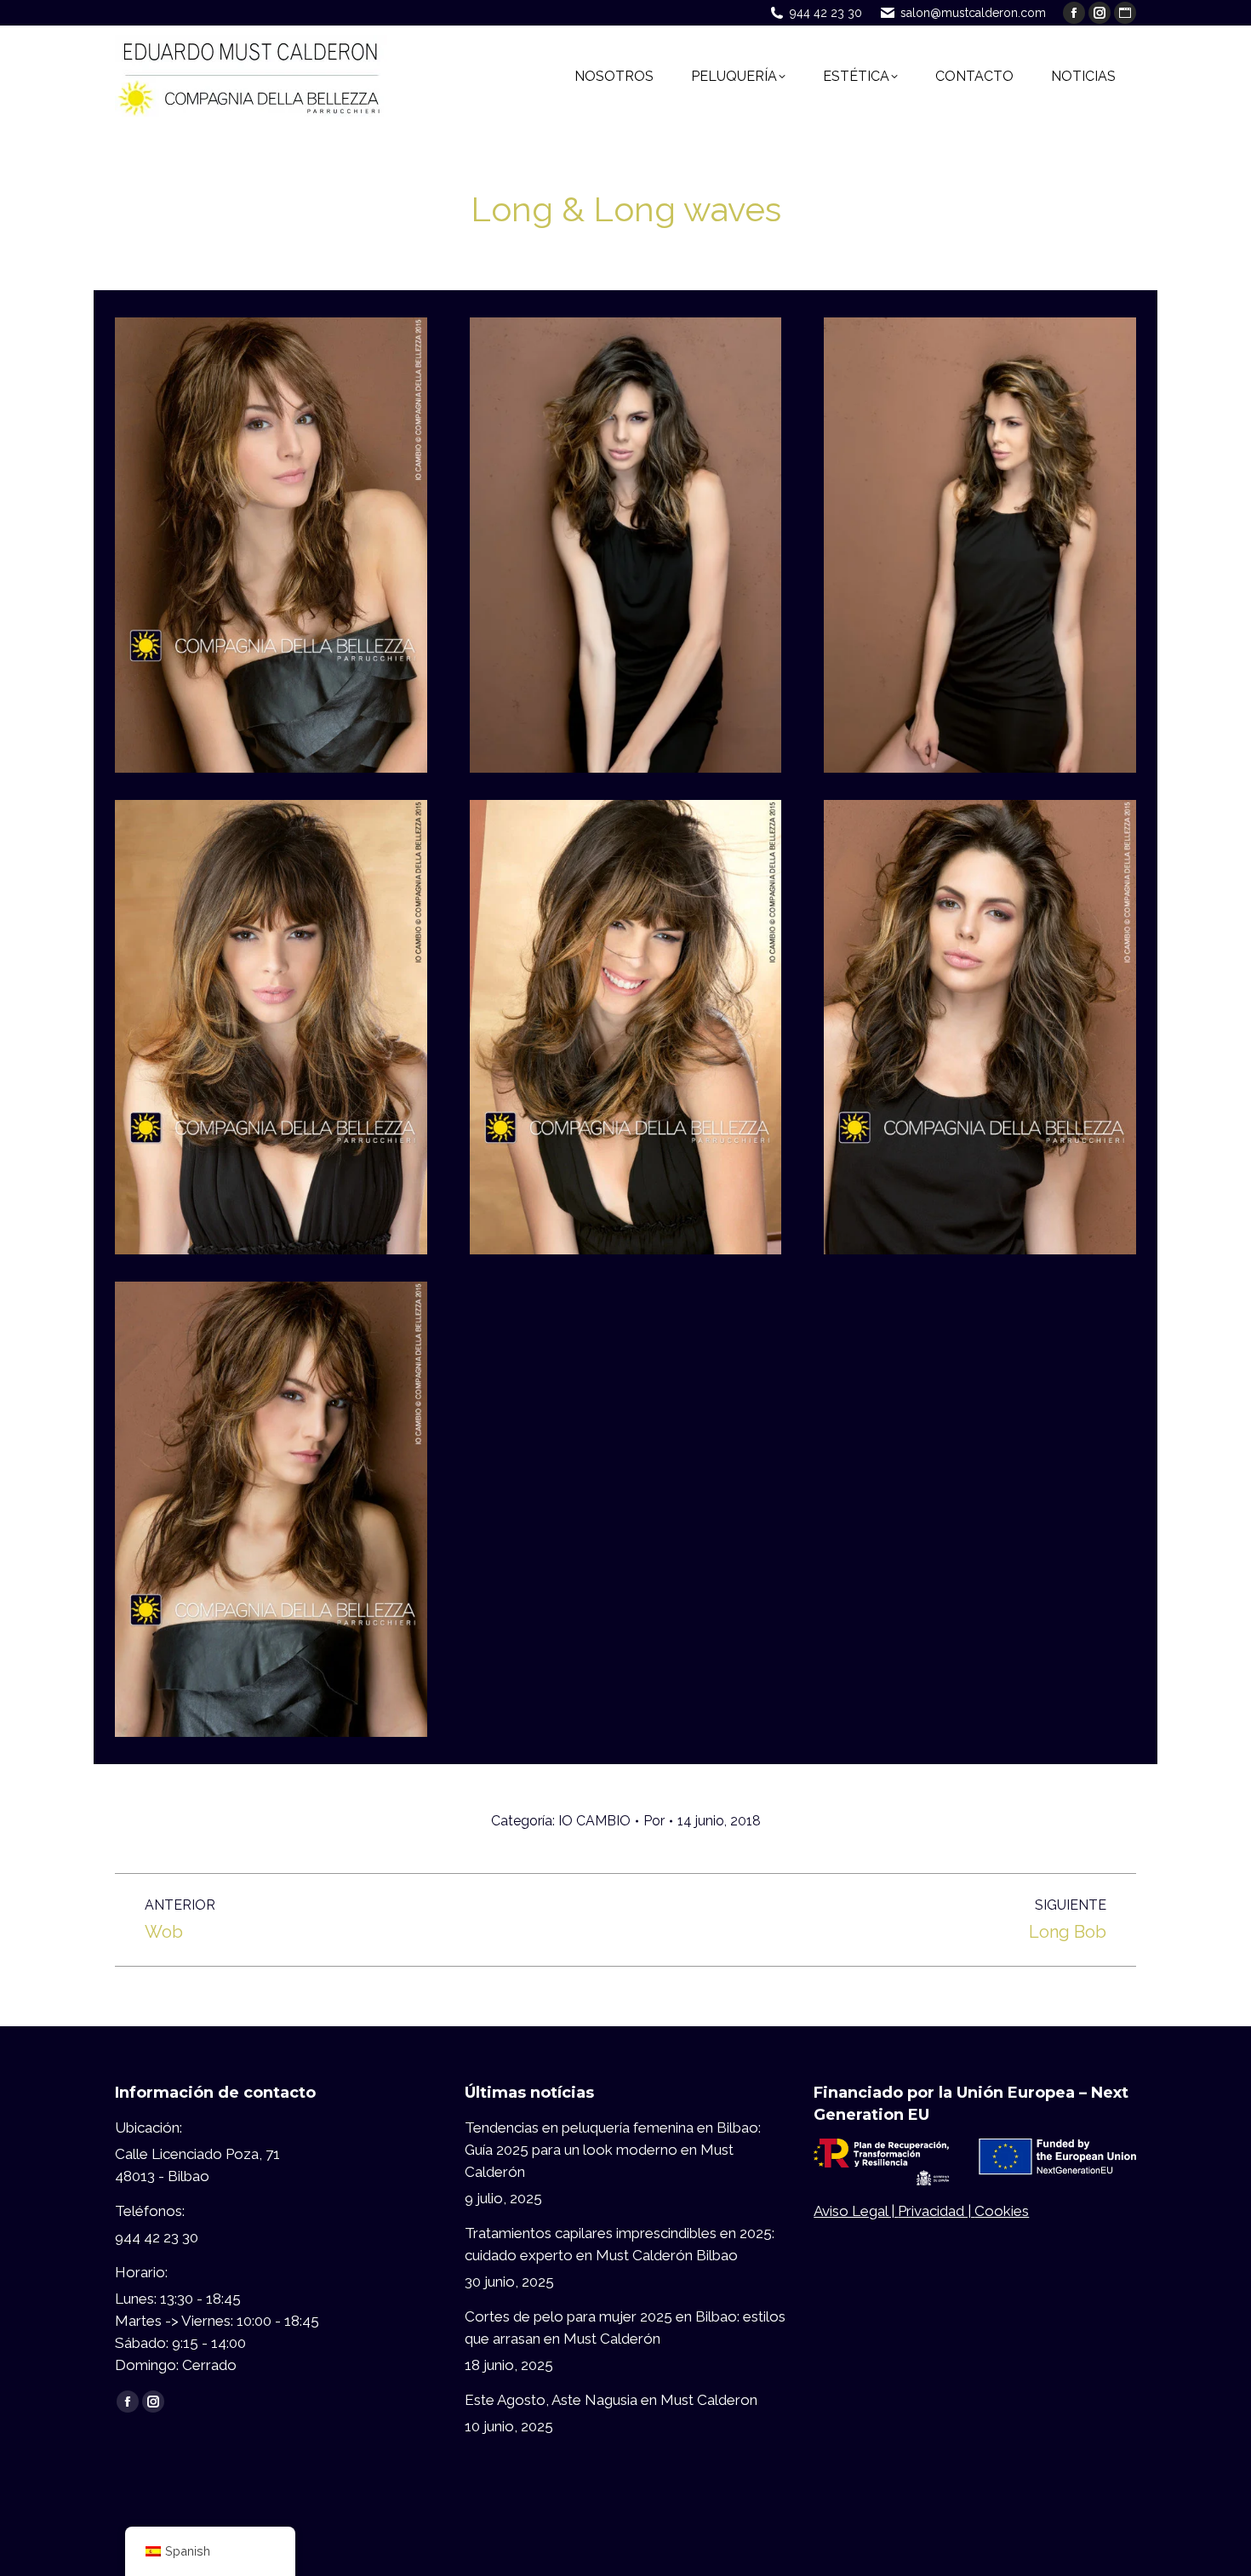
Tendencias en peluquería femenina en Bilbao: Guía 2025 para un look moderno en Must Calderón (613, 2150)
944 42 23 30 (826, 13)
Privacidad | (936, 2211)
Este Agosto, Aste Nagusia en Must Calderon (611, 2400)
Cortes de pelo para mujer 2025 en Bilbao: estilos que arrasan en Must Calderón (625, 2328)
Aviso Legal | (856, 2211)
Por (654, 1821)
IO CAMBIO (594, 1821)
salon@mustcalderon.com (973, 13)
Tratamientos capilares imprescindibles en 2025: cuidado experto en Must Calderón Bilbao (620, 2244)
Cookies (1002, 2211)
